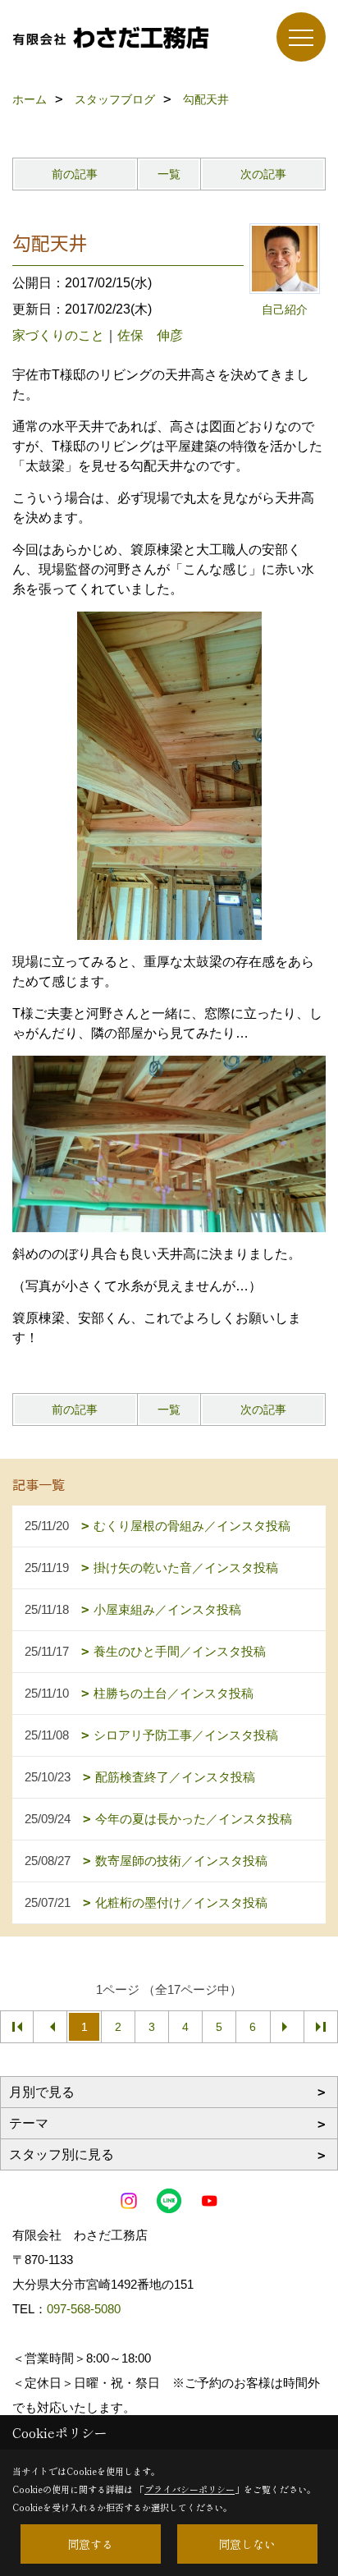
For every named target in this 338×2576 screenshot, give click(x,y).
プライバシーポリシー (190, 2489)
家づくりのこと (58, 335)
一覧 (169, 174)
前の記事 (75, 174)
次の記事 (263, 174)
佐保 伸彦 (150, 335)
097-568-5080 (84, 2309)
